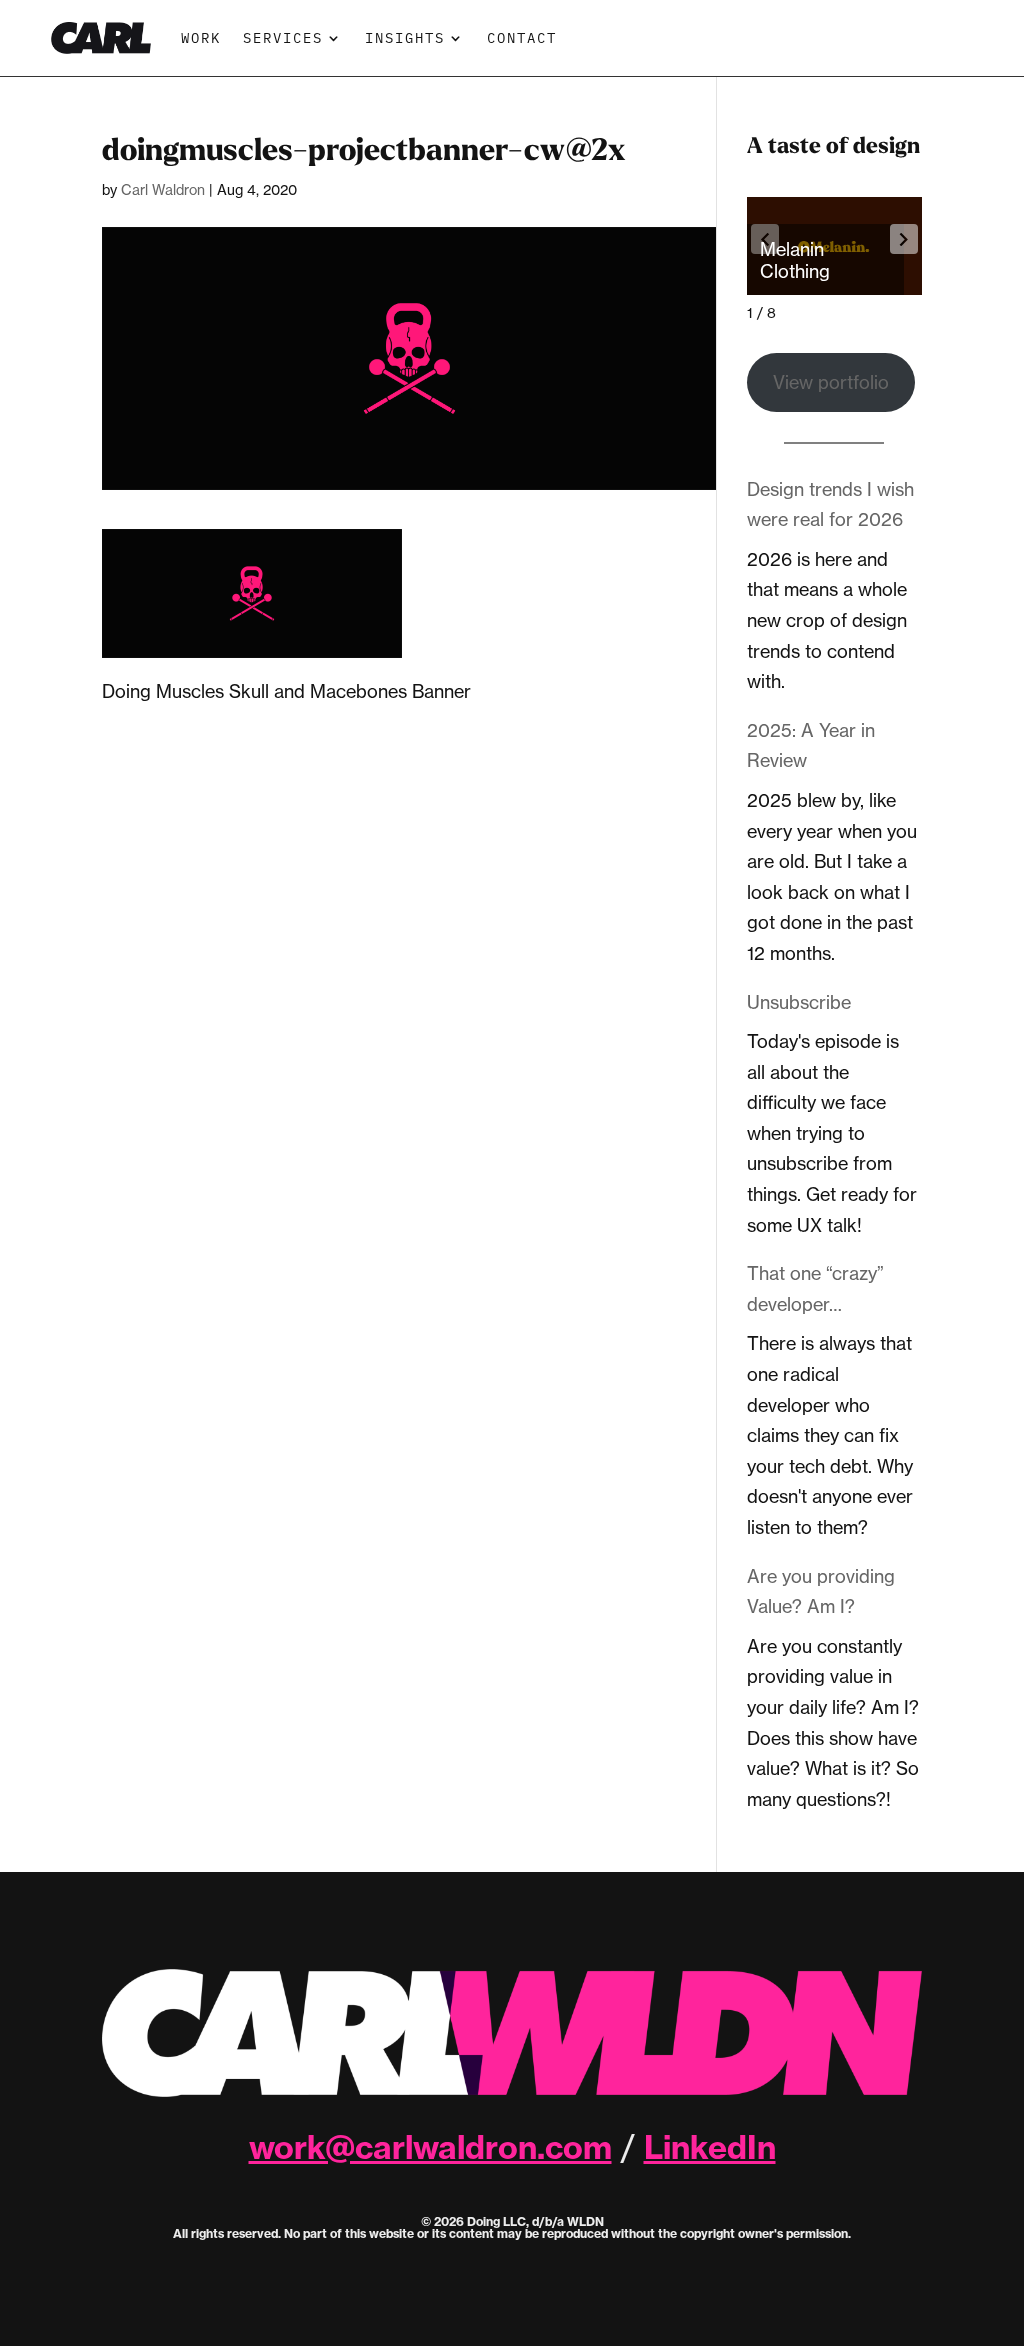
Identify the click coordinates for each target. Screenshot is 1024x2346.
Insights (405, 37)
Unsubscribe (799, 1002)
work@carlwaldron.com (430, 2147)
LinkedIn (710, 2147)
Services (283, 37)
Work (201, 37)
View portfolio (831, 382)
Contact (522, 37)
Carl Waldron (163, 189)
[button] (904, 239)
